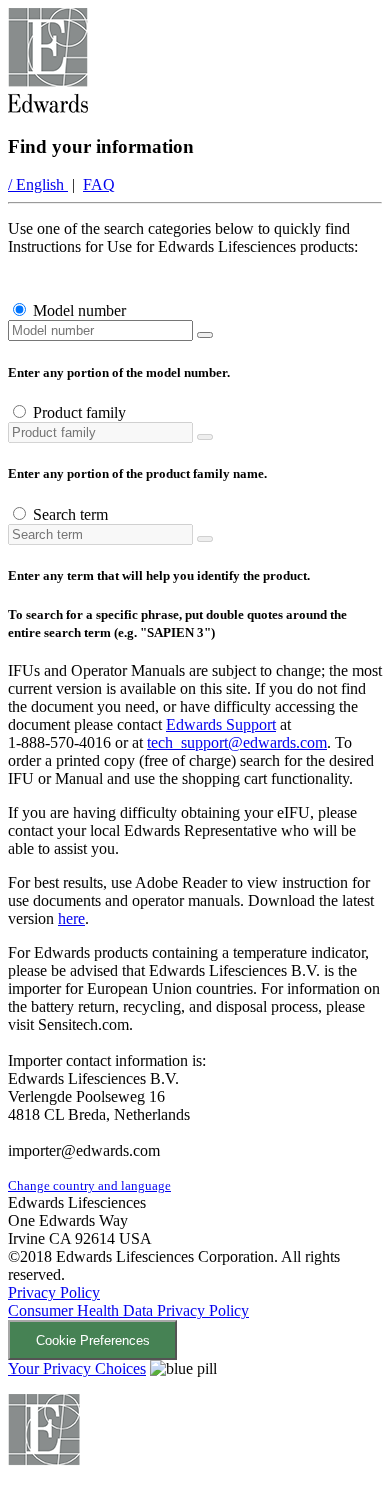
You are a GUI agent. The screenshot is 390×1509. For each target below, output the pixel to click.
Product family (79, 412)
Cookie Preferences (93, 1340)
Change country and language (89, 1185)
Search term (70, 514)
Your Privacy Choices (77, 1368)
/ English (38, 184)
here (71, 918)
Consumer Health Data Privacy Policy (128, 1310)
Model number (79, 310)
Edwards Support (221, 724)
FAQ (99, 184)
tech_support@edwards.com (237, 742)
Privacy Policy (54, 1292)
